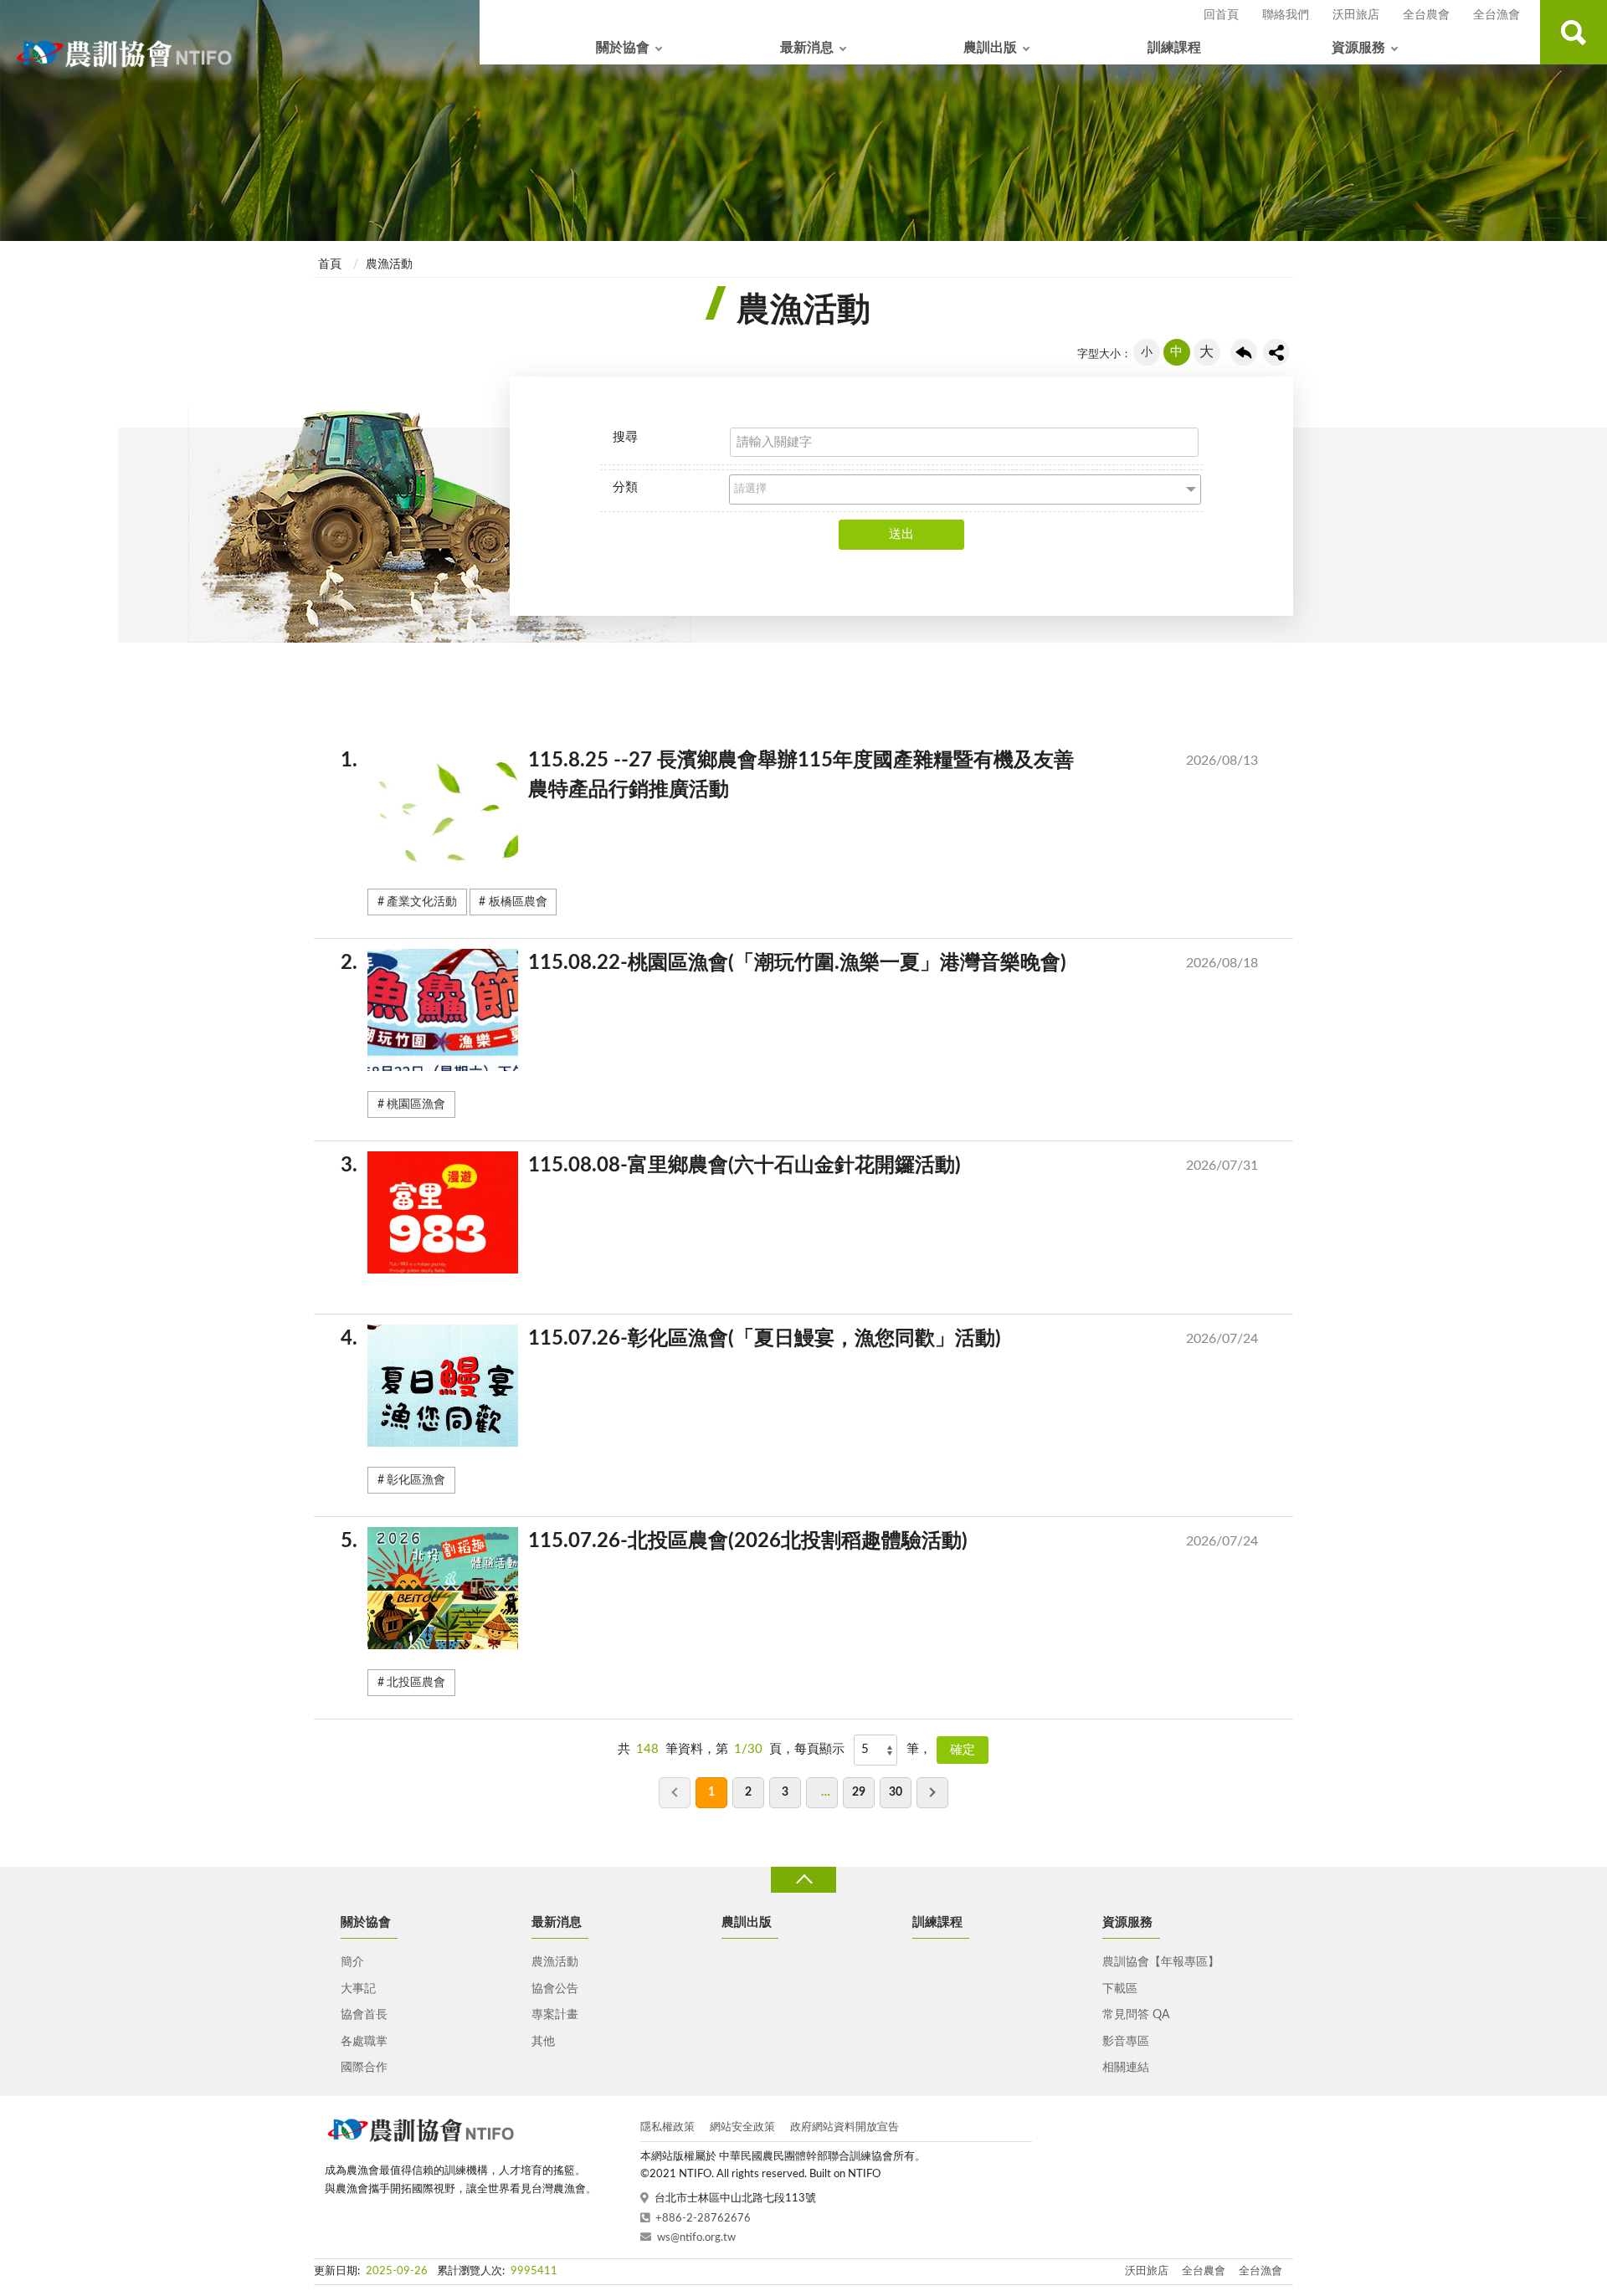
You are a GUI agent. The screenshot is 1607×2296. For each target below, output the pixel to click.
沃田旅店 (1356, 15)
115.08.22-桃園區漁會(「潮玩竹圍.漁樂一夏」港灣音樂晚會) (813, 963)
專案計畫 (555, 2015)
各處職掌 (364, 2042)
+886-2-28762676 (703, 2219)
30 (896, 1792)
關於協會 (623, 48)
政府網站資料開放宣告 (845, 2127)
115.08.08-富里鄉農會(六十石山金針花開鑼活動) (813, 1166)
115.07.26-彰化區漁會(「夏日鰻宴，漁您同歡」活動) (813, 1339)
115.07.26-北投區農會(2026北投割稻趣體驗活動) (813, 1541)
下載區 (1120, 1989)
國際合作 (364, 2068)
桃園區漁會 (416, 1104)
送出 (901, 534)
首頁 (330, 264)
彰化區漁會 (416, 1480)
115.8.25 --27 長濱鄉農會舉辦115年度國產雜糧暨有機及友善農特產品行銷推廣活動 (813, 775)
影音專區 (1126, 2042)
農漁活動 (389, 264)
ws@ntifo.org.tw (696, 2238)
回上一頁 (1244, 352)
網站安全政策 (742, 2127)
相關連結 (1126, 2068)
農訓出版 (990, 48)
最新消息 (807, 48)
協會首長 (364, 2015)
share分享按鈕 (1276, 352)
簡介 (352, 1962)
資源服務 (1358, 48)
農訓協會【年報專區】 (1161, 1962)
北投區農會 (416, 1683)
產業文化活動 (422, 902)
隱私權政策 (667, 2127)
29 (859, 1792)
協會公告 (555, 1989)
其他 (543, 2042)
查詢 (1574, 32)
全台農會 (1426, 15)
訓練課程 (1174, 48)
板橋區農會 (518, 902)
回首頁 (1221, 15)
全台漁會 (1497, 15)
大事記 (358, 1989)
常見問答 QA (1136, 2015)
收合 (803, 1880)
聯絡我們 (1286, 15)
